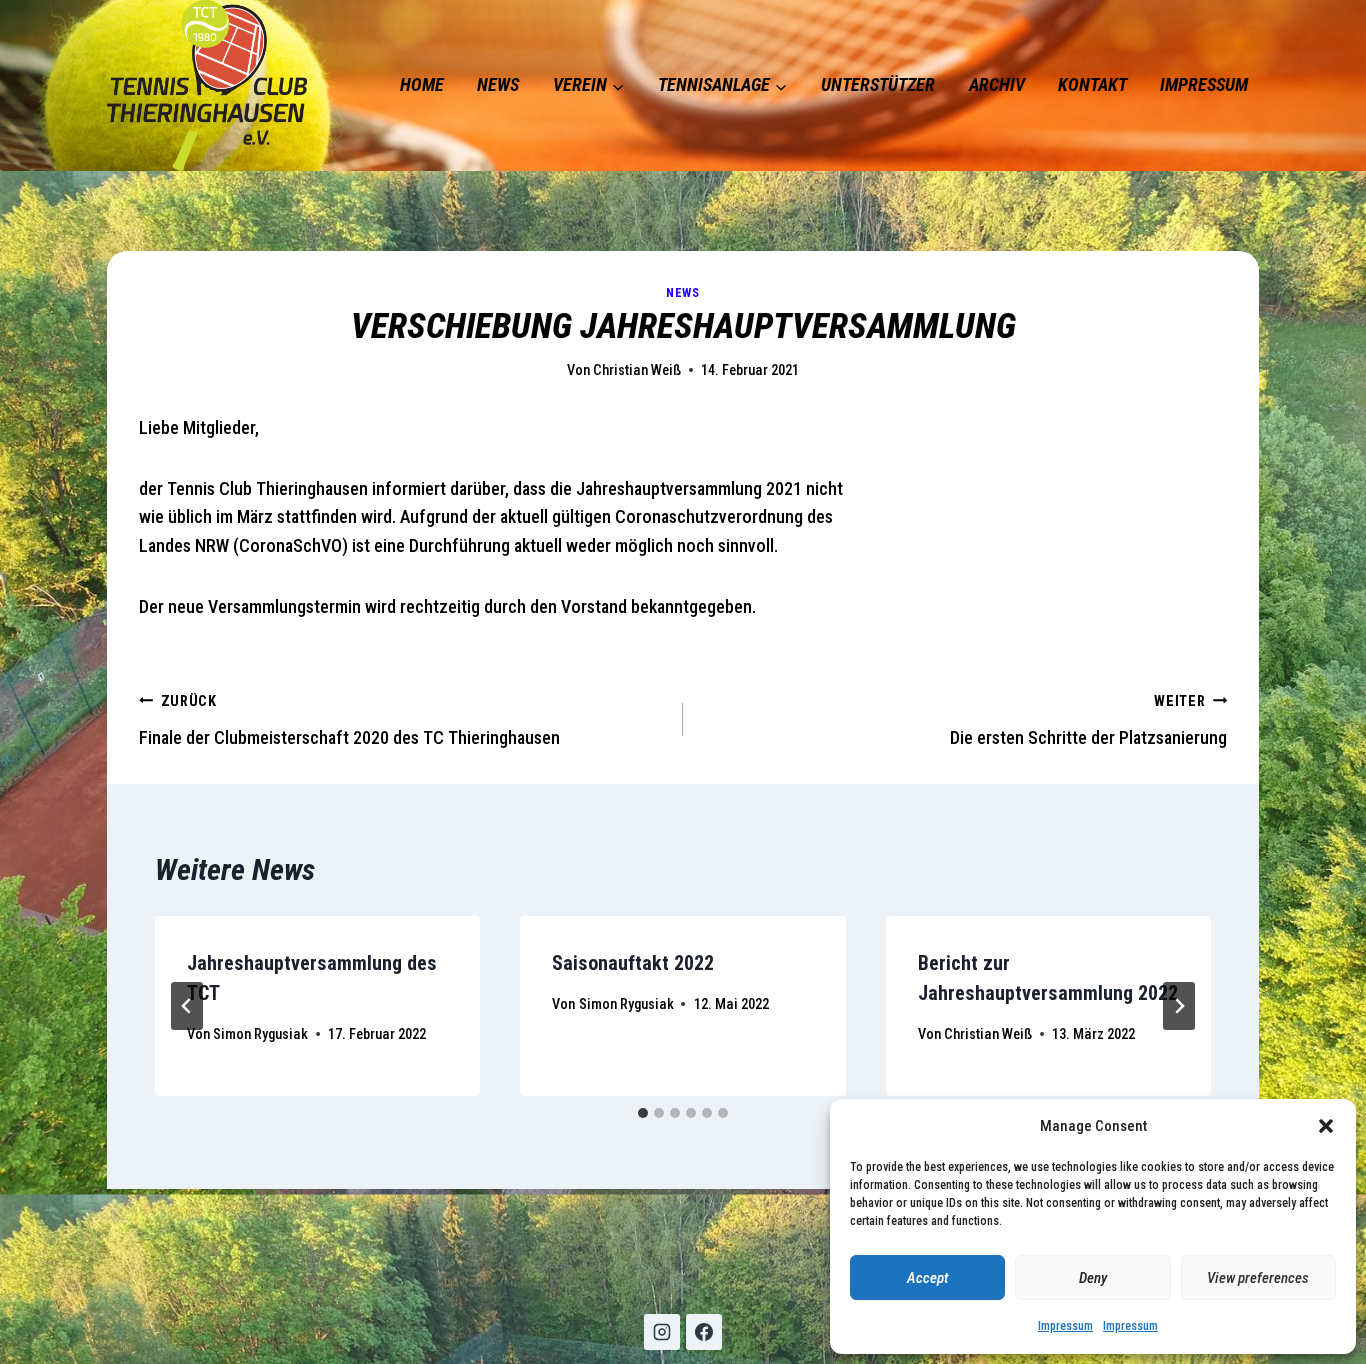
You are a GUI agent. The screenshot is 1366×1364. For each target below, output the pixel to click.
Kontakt (1092, 84)
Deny (1093, 1278)
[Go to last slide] (187, 1006)
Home (422, 84)
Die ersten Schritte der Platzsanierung (1088, 720)
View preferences (1258, 1278)
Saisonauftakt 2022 (633, 963)
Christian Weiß (637, 370)
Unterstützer (878, 84)
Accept (927, 1278)
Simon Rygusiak (260, 1034)
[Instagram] (662, 1332)
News (498, 84)
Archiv (997, 84)
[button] (1326, 1126)
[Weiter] (1179, 1006)
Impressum (1065, 1326)
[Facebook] (704, 1332)
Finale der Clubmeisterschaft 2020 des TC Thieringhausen (349, 720)
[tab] (643, 1113)
